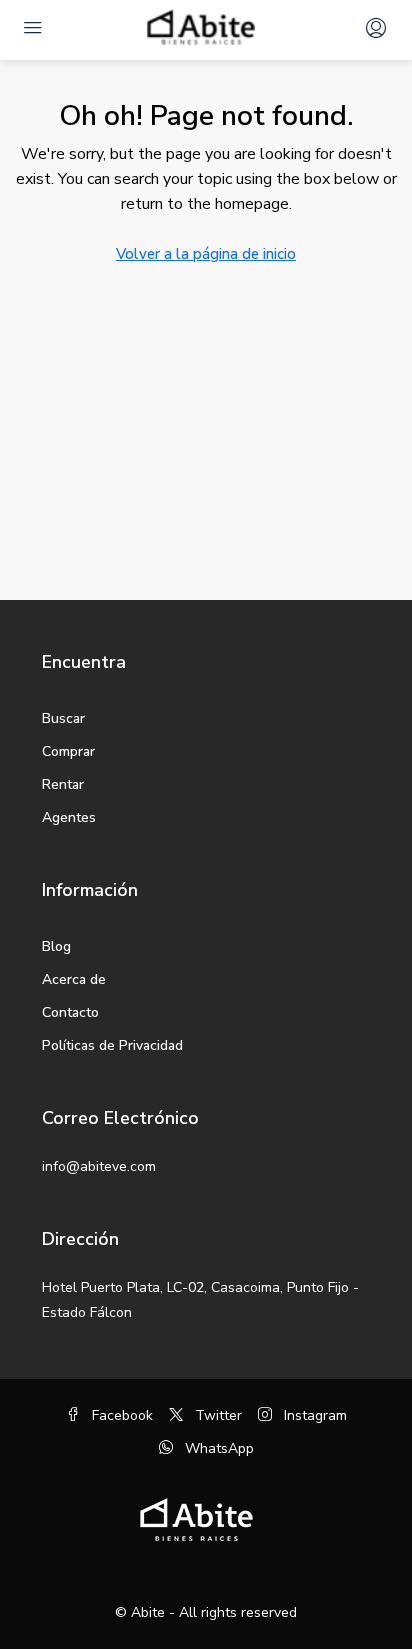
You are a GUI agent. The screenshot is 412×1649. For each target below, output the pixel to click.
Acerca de (74, 979)
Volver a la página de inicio (206, 254)
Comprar (68, 751)
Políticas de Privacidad (112, 1045)
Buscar (63, 718)
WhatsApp (217, 1448)
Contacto (70, 1012)
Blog (56, 946)
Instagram (313, 1415)
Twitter (216, 1415)
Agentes (69, 817)
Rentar (63, 784)
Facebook (120, 1415)
